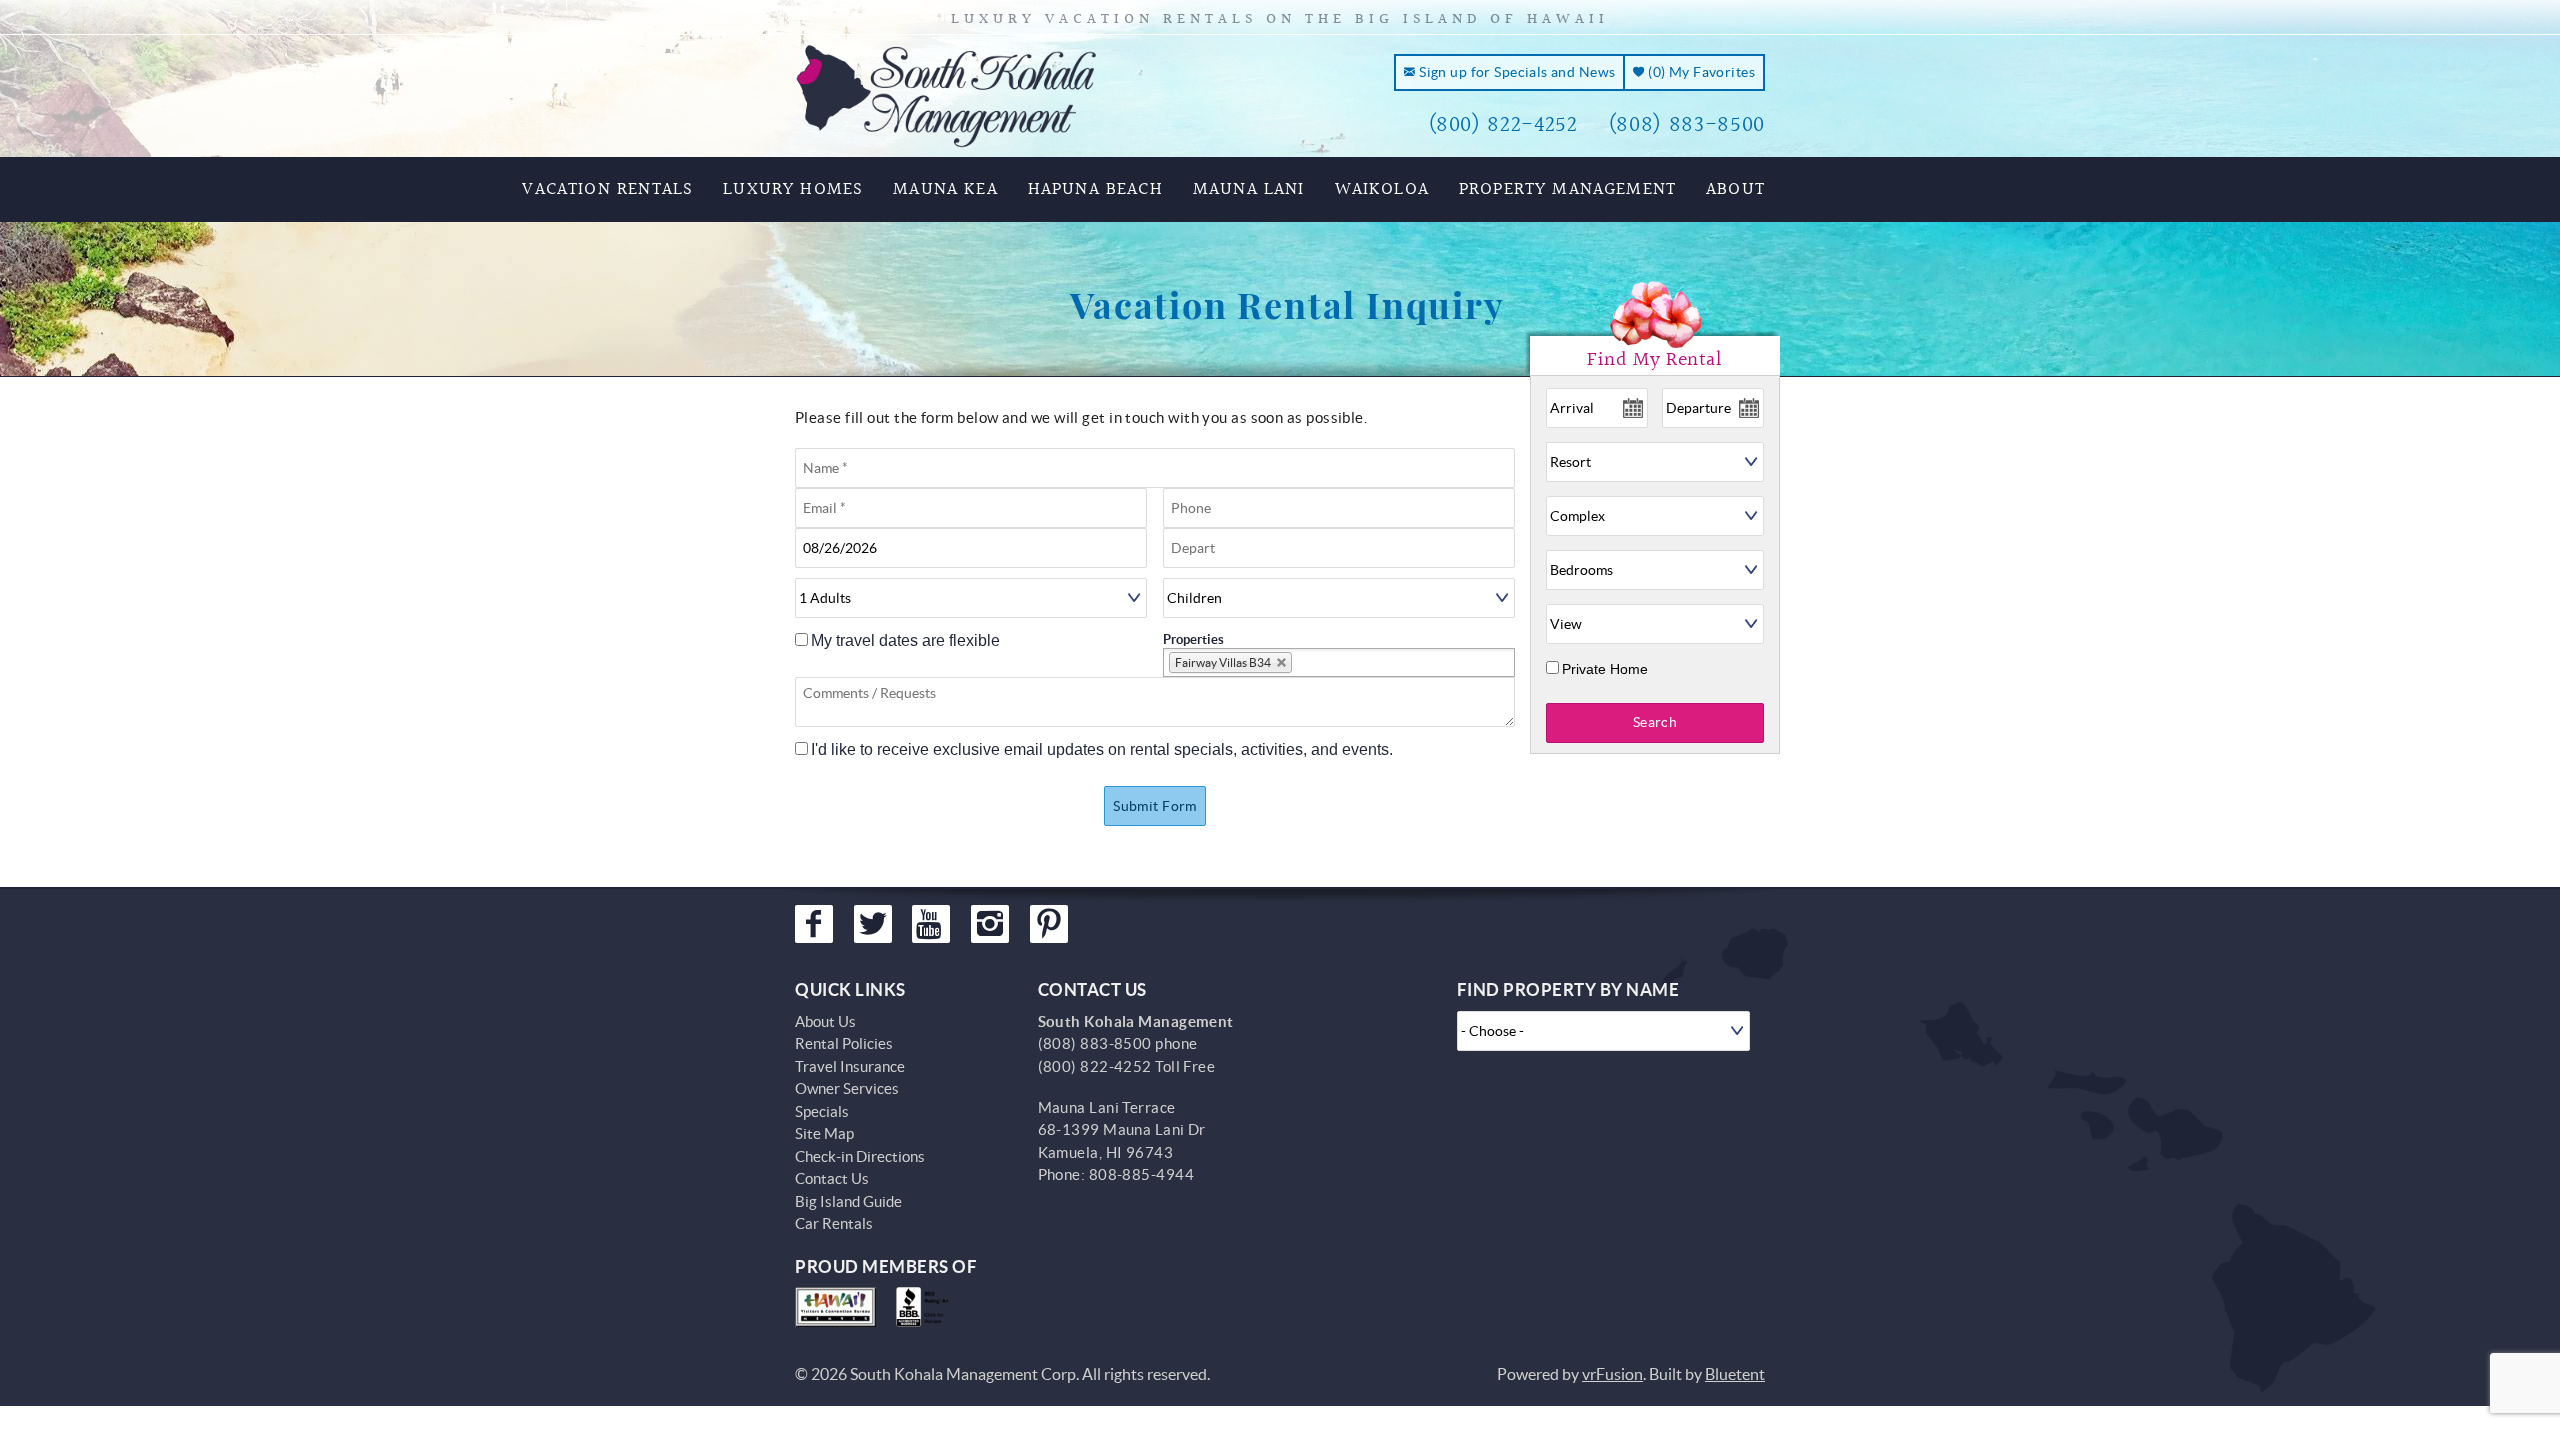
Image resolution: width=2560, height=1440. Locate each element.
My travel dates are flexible (905, 640)
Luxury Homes (793, 190)
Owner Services (847, 1088)
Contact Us (832, 1178)
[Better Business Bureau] (926, 1307)
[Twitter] (873, 924)
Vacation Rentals (607, 190)
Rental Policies (844, 1043)
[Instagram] (990, 924)
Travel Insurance (850, 1066)
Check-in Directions (860, 1156)
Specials (822, 1111)
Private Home (1605, 669)
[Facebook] (814, 924)
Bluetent (1735, 1374)
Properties (1193, 639)
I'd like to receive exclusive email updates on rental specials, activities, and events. (1102, 749)
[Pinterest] (1049, 924)
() (1700, 72)
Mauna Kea (945, 190)
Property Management (1567, 190)
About (1735, 190)
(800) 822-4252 (1503, 125)
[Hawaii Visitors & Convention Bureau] (835, 1307)
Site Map (824, 1133)
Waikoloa (1382, 190)
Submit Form (1155, 806)
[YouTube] (931, 924)
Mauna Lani (1249, 190)
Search (1655, 722)
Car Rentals (834, 1223)
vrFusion (1612, 1374)
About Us (825, 1021)
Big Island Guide (848, 1201)
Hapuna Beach (1095, 190)
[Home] (946, 94)
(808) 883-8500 (1686, 125)
